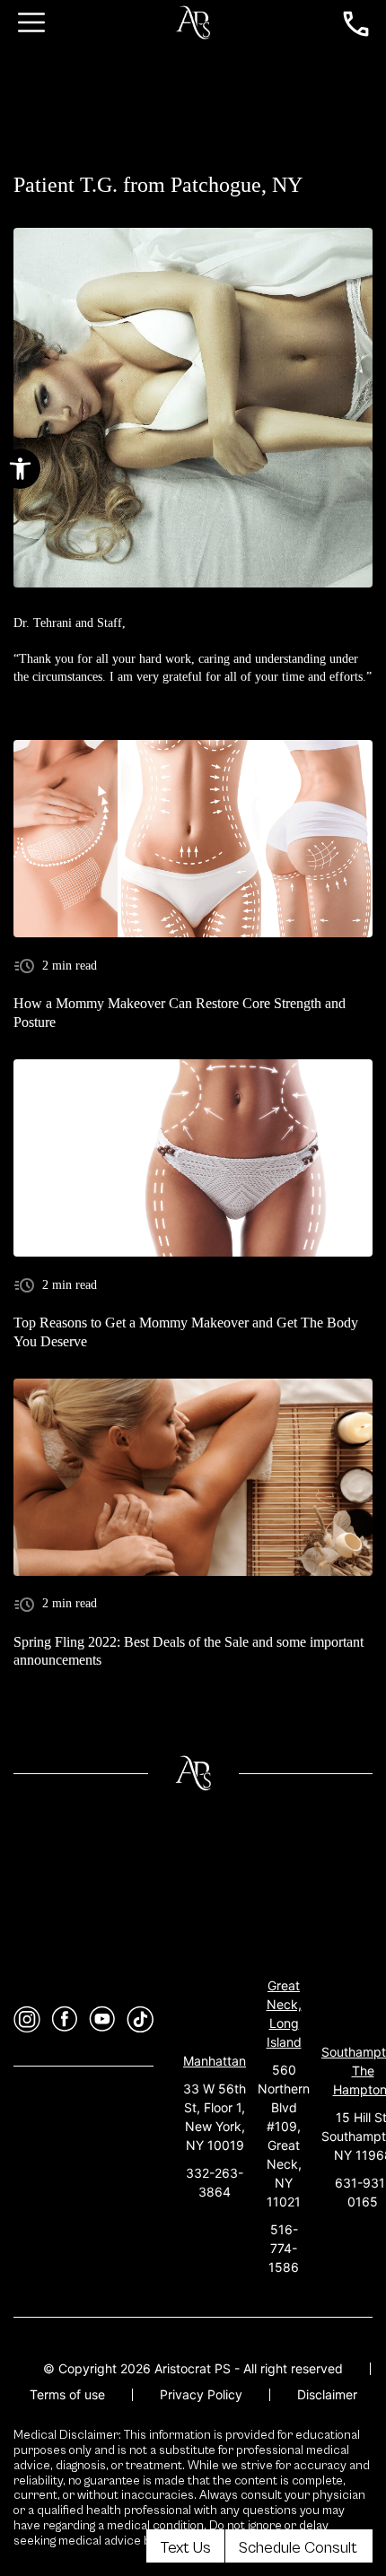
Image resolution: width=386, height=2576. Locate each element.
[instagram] (27, 2019)
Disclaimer (327, 2394)
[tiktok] (140, 2019)
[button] (20, 469)
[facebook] (65, 2019)
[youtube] (102, 2019)
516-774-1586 (284, 2248)
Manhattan (215, 2061)
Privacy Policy (201, 2394)
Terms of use (67, 2394)
